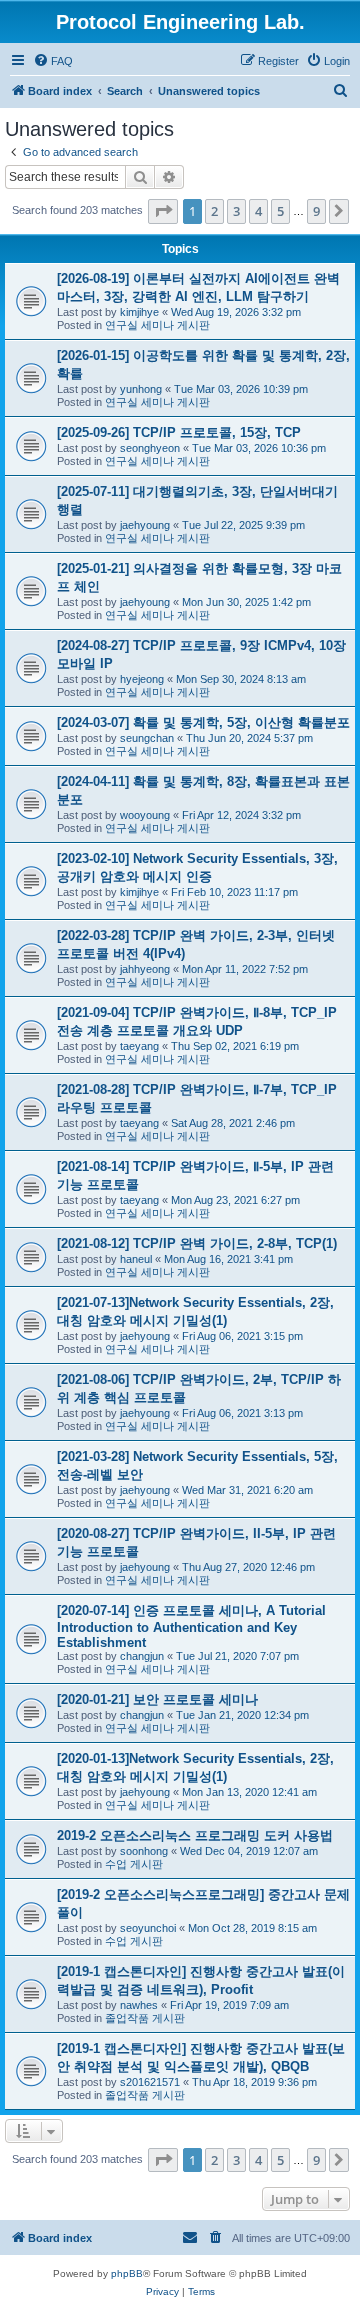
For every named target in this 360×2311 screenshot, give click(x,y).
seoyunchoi (148, 1928)
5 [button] (280, 211)
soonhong (144, 1851)
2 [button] (214, 211)
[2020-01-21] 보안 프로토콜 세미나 (157, 1699)
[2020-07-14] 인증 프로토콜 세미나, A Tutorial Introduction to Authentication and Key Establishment (191, 1626)
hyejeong (142, 679)
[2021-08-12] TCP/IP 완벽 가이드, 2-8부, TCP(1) (197, 1243)
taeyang (139, 1046)
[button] (163, 211)
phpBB (127, 2273)
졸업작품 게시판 (145, 2018)
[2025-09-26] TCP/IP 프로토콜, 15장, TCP (179, 432)
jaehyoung (145, 525)
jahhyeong (145, 969)
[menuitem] (53, 61)
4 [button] (258, 211)
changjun (142, 1656)
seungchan (147, 738)
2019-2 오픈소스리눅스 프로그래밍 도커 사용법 (195, 1835)
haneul (136, 1259)
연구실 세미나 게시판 (157, 325)
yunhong (141, 389)
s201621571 (150, 2082)
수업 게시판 (134, 1864)
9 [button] (316, 211)
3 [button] (236, 211)
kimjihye (139, 312)
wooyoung (145, 815)
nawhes (139, 2005)
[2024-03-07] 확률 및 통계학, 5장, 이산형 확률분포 (203, 722)
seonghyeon (150, 448)
